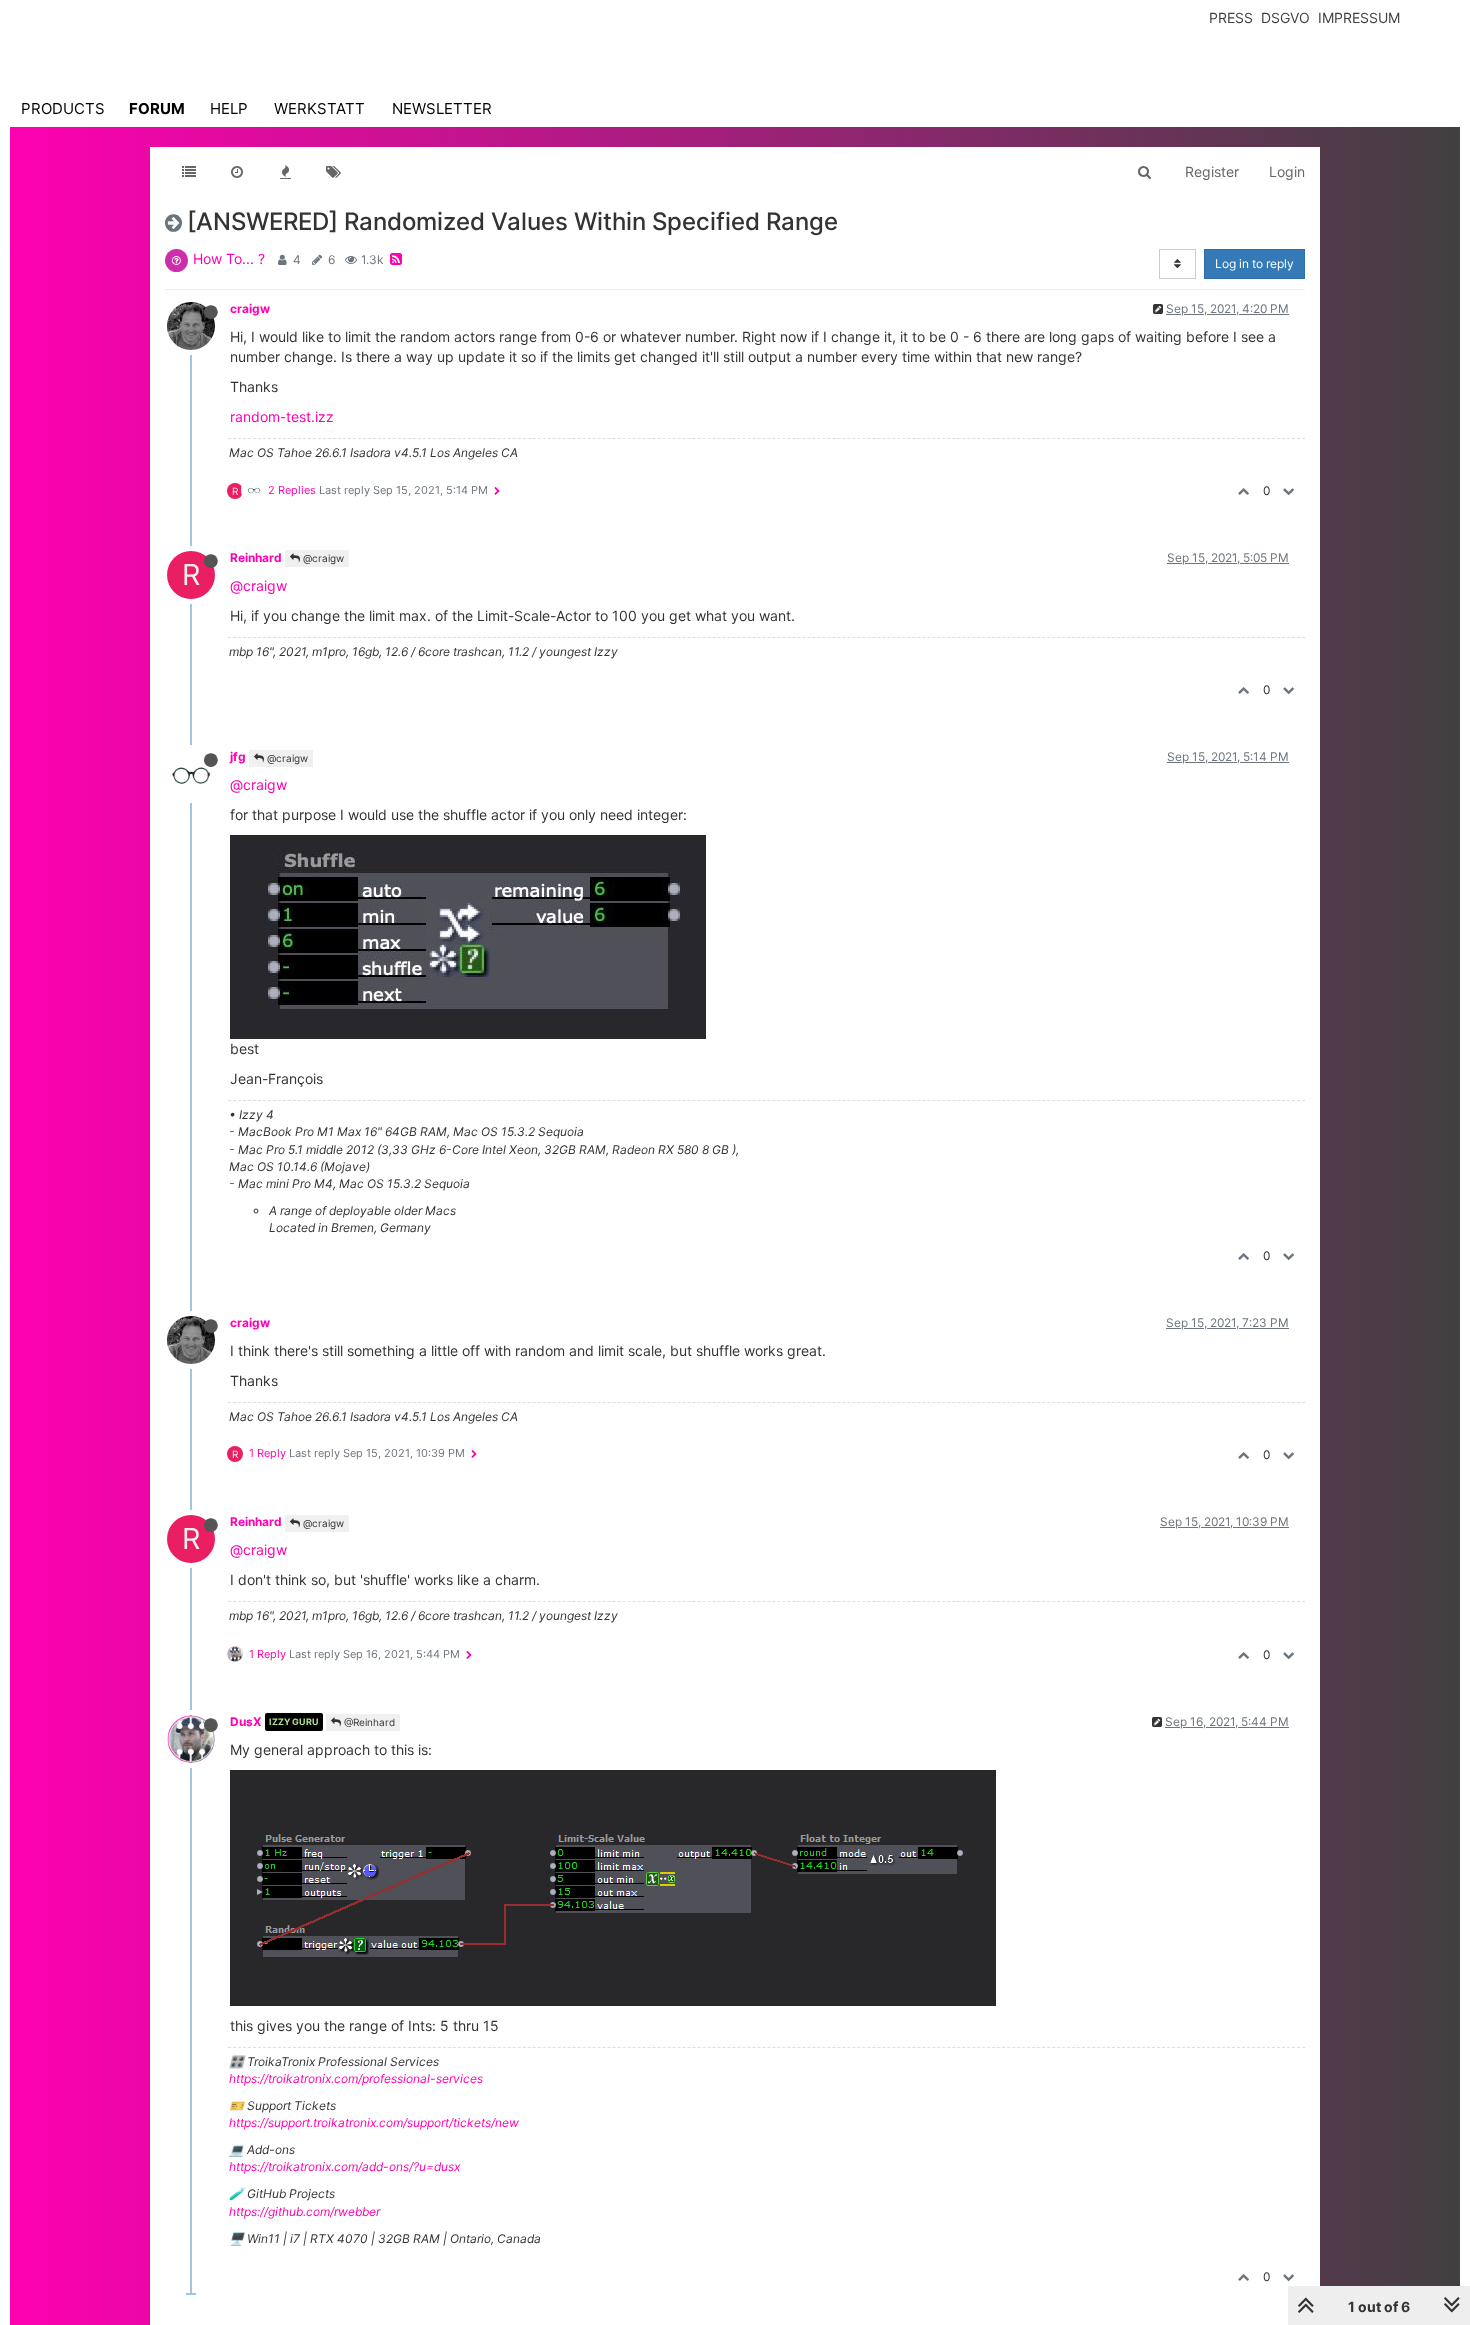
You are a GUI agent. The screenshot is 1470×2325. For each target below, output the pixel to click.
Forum (157, 108)
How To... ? (229, 258)
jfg (238, 756)
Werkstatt (319, 108)
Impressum (1359, 17)
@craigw (322, 558)
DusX (246, 1721)
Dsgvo (1285, 17)
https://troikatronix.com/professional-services (356, 2078)
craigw (250, 308)
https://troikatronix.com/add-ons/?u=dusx (344, 2166)
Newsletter (442, 108)
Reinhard (256, 557)
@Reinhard (368, 1722)
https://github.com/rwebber (304, 2211)
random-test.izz (282, 416)
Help (229, 108)
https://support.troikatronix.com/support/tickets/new (374, 2122)
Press (1231, 17)
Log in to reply (1254, 263)
